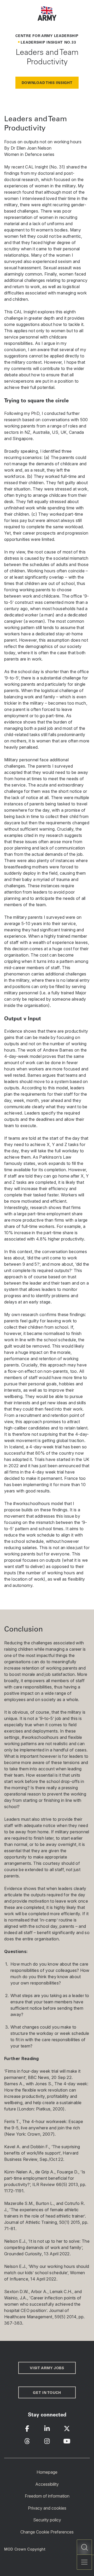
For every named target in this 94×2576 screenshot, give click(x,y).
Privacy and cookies (47, 2508)
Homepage (47, 2472)
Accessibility (47, 2484)
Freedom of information (47, 2496)
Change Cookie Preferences (47, 2532)
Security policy (47, 2520)
